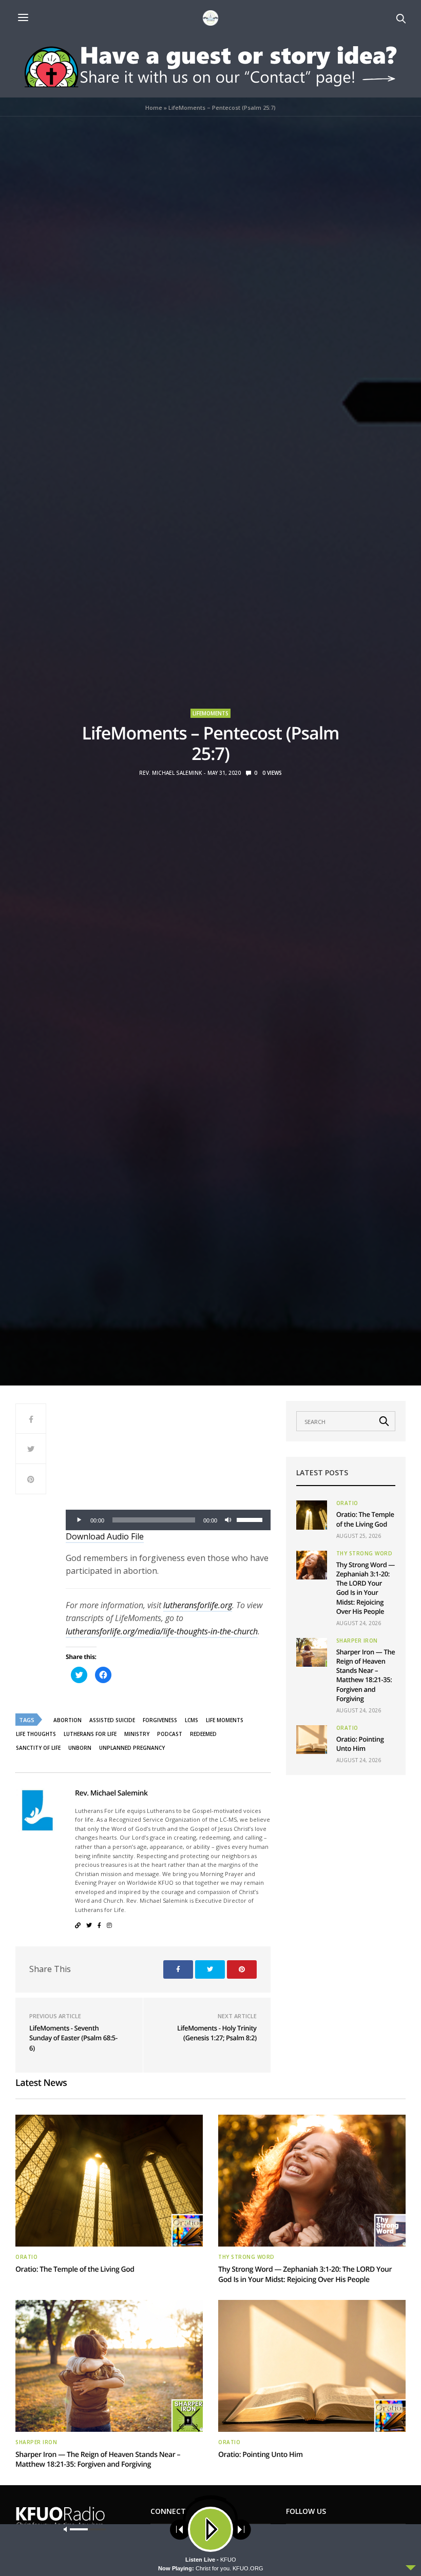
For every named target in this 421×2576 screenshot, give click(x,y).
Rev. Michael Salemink (170, 773)
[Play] (79, 1520)
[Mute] (228, 1520)
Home (154, 108)
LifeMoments (210, 713)
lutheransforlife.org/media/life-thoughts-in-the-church (162, 1631)
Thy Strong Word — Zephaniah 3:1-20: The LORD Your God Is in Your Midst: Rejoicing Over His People (366, 1588)
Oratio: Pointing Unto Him (360, 1744)
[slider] (251, 1519)
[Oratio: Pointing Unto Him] (312, 1740)
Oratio (347, 1503)
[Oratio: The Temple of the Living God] (312, 1515)
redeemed (203, 1734)
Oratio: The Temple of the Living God (365, 1519)
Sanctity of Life (38, 1748)
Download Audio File (105, 1536)
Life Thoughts (36, 1734)
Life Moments (225, 1720)
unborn (80, 1748)
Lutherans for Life (90, 1734)
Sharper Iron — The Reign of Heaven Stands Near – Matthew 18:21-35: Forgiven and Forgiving (366, 1675)
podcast (170, 1734)
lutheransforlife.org (198, 1605)
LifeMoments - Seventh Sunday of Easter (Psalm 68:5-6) (73, 2038)
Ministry (137, 1734)
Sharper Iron (357, 1641)
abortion (68, 1720)
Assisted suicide (112, 1720)
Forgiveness (160, 1720)
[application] (168, 1520)
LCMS (192, 1720)
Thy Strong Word (365, 1553)
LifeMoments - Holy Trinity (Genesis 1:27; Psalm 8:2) (217, 2033)
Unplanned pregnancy (132, 1748)
